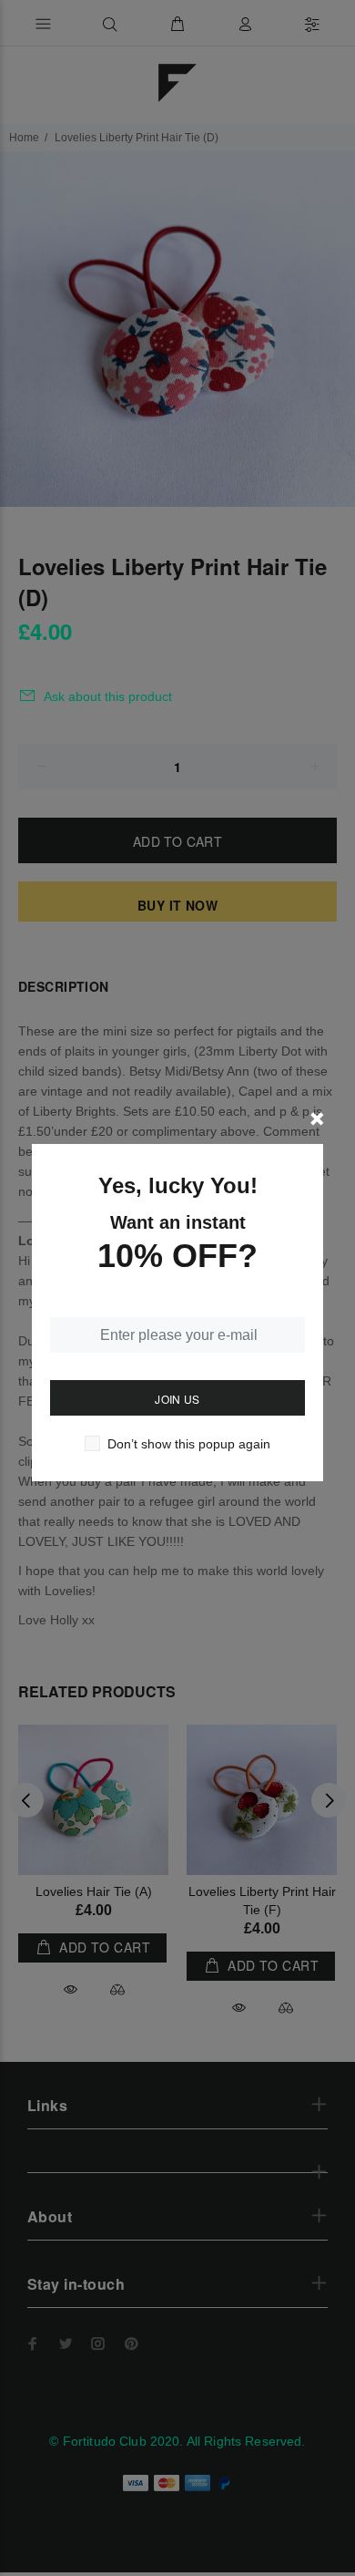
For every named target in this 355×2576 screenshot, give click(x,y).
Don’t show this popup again (189, 1444)
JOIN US (177, 1399)
